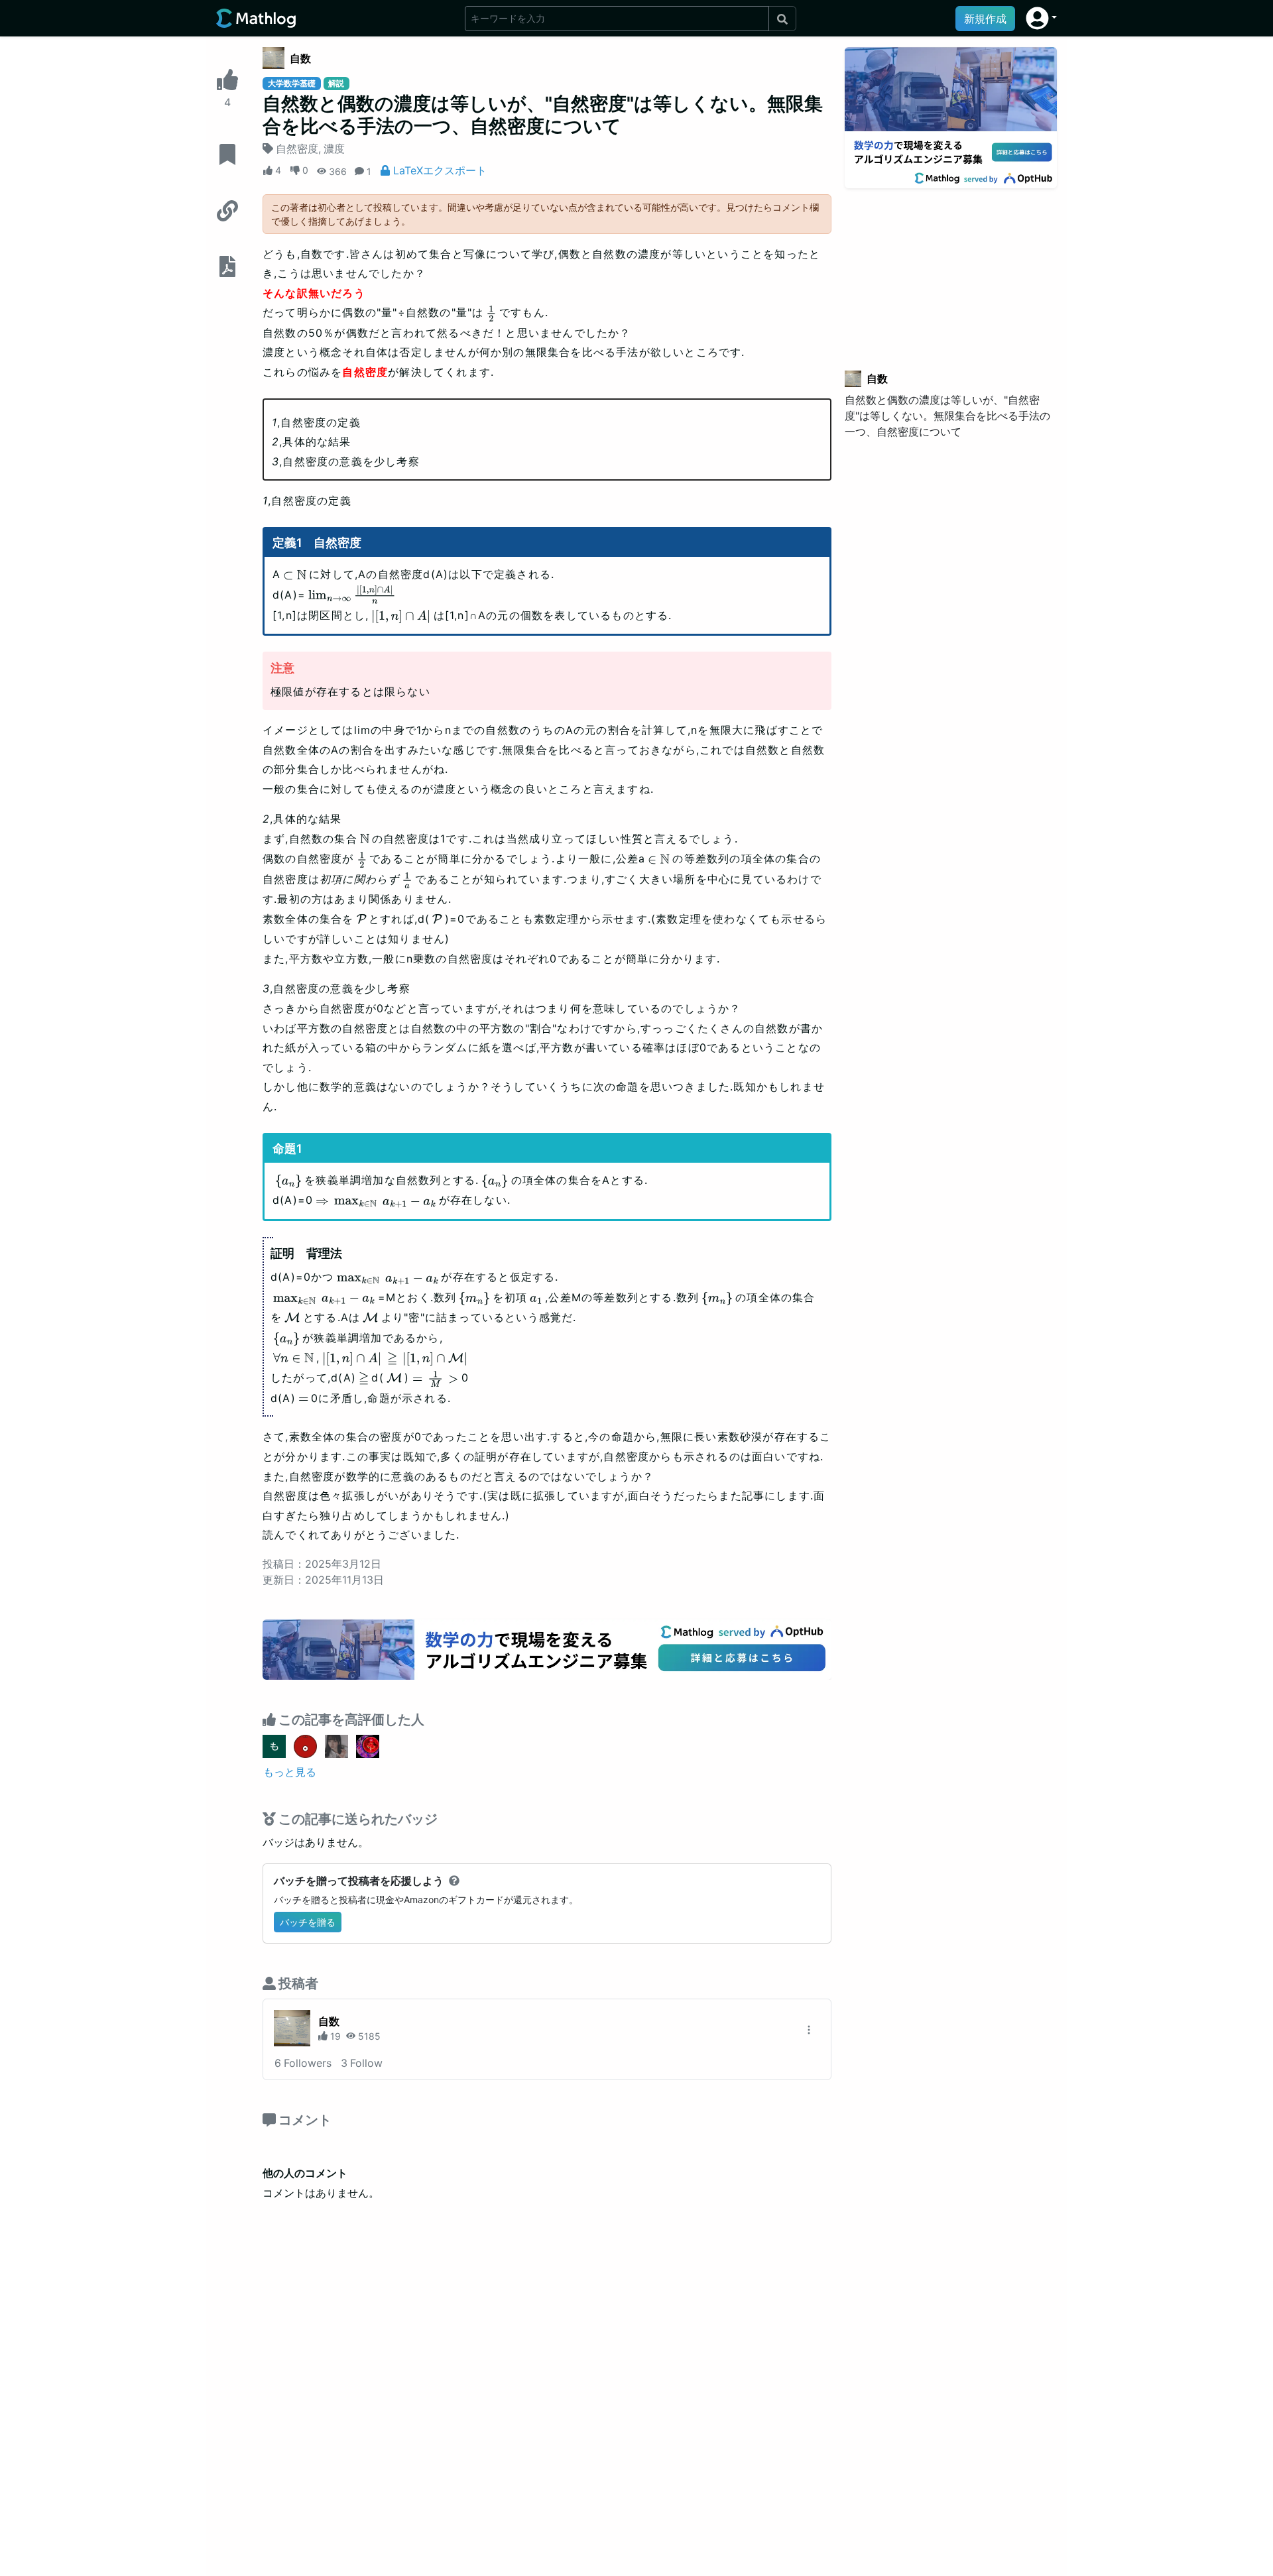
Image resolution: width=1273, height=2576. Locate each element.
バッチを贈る (308, 1922)
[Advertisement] (951, 271)
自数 (300, 58)
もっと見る (290, 1772)
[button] (1041, 18)
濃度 (334, 148)
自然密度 (297, 148)
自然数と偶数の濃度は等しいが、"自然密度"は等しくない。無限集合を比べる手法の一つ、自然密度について (947, 416)
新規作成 (985, 19)
